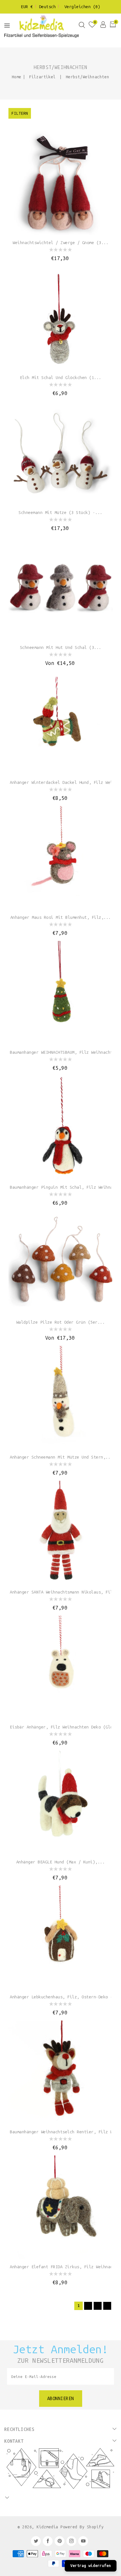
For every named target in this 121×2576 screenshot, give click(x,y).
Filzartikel (43, 77)
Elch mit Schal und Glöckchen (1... (61, 378)
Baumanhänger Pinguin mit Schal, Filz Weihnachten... (60, 1187)
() (82, 7)
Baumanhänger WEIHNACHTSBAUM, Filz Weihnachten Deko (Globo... (60, 1052)
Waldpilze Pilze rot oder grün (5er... (61, 1322)
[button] (7, 27)
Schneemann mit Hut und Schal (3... (61, 648)
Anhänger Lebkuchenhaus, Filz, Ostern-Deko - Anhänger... (60, 1997)
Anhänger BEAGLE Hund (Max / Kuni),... (61, 1862)
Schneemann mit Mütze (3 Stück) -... (60, 513)
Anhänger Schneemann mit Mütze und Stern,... (60, 1457)
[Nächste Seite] (107, 2306)
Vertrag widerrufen (91, 2566)
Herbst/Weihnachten (88, 77)
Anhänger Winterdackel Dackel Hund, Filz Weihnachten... (60, 782)
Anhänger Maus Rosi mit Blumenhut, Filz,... (61, 917)
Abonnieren (61, 2399)
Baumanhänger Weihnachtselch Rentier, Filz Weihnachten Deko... (60, 2132)
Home (17, 77)
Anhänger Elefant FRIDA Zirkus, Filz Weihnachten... (60, 2267)
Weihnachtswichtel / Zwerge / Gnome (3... (60, 243)
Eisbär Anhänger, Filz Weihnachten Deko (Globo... (60, 1727)
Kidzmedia (47, 2527)
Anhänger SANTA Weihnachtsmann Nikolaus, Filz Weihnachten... (60, 1592)
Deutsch (48, 7)
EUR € (27, 7)
